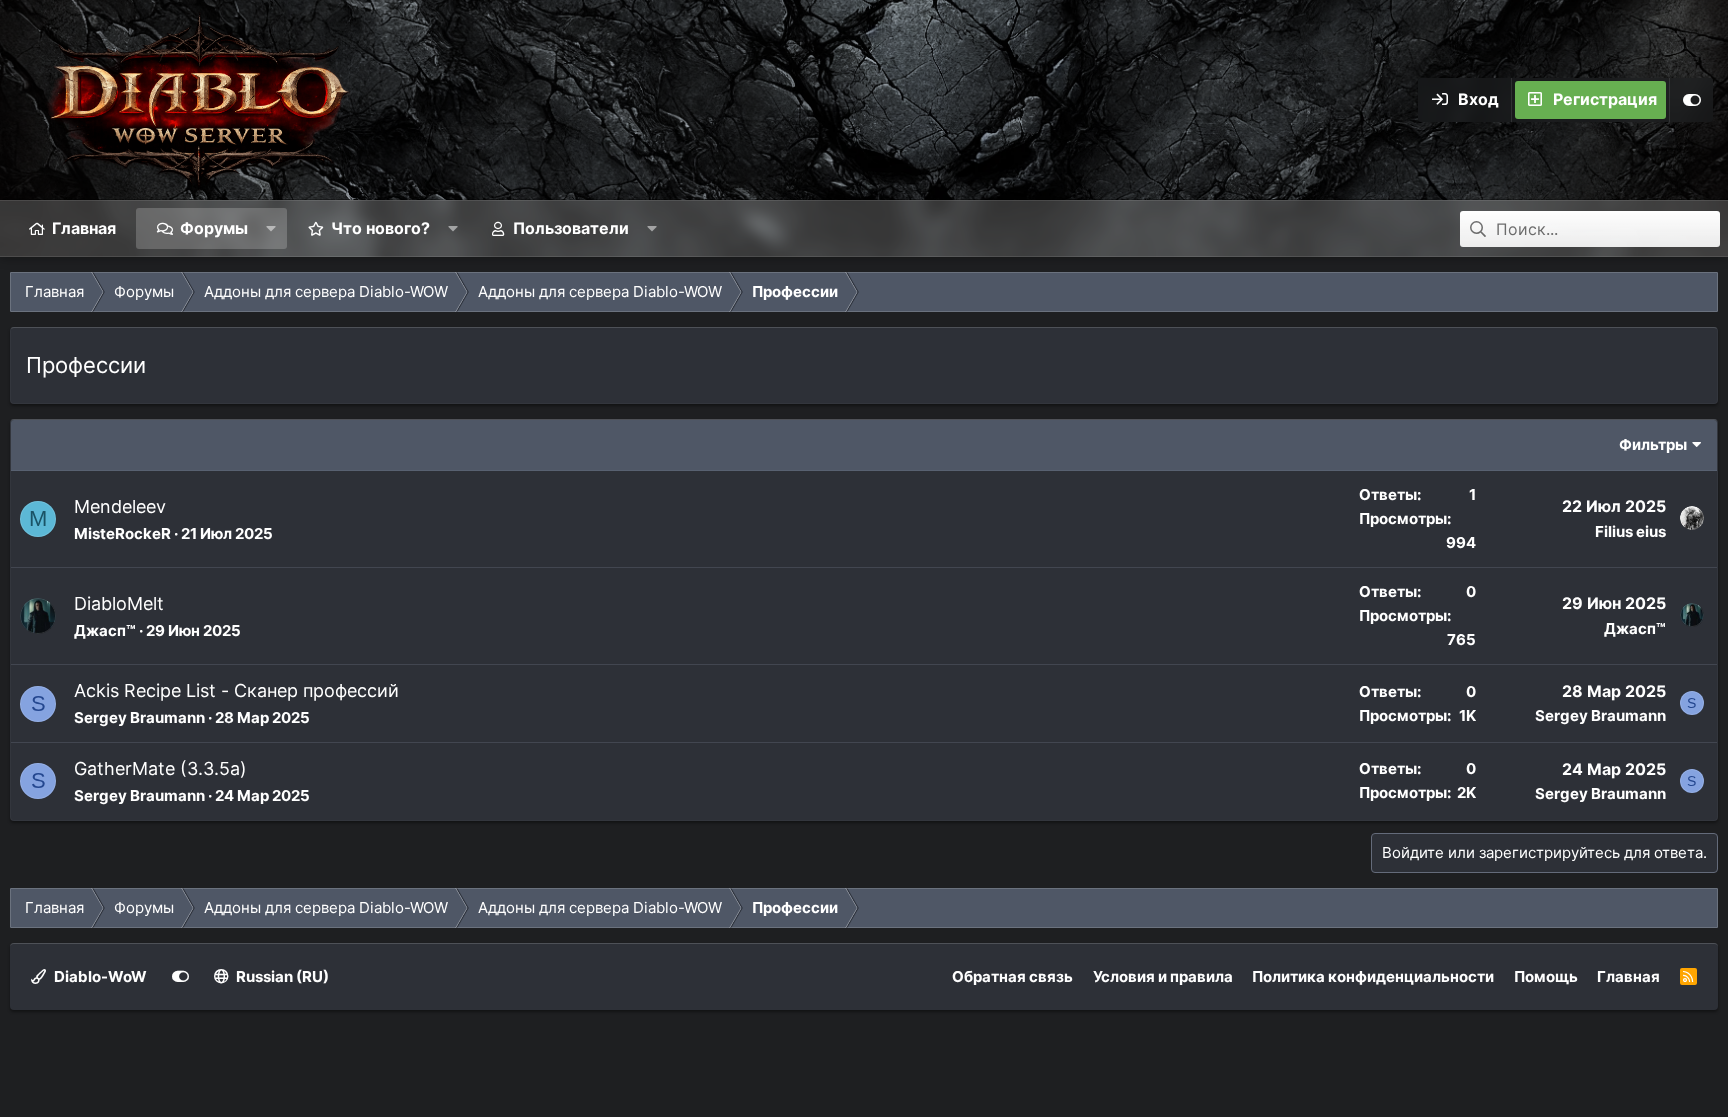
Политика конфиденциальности (1373, 976)
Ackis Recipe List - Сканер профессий (236, 690)
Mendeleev (120, 506)
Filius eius (1630, 531)
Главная (84, 228)
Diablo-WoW (99, 976)
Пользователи (571, 228)
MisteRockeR (122, 533)
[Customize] (1691, 100)
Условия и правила (1163, 976)
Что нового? (380, 228)
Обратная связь (1012, 976)
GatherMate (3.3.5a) (160, 768)
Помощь (1546, 976)
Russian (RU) (281, 976)
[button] (271, 228)
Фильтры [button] (1653, 444)
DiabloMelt (119, 603)
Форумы (214, 228)
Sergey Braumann (139, 717)
